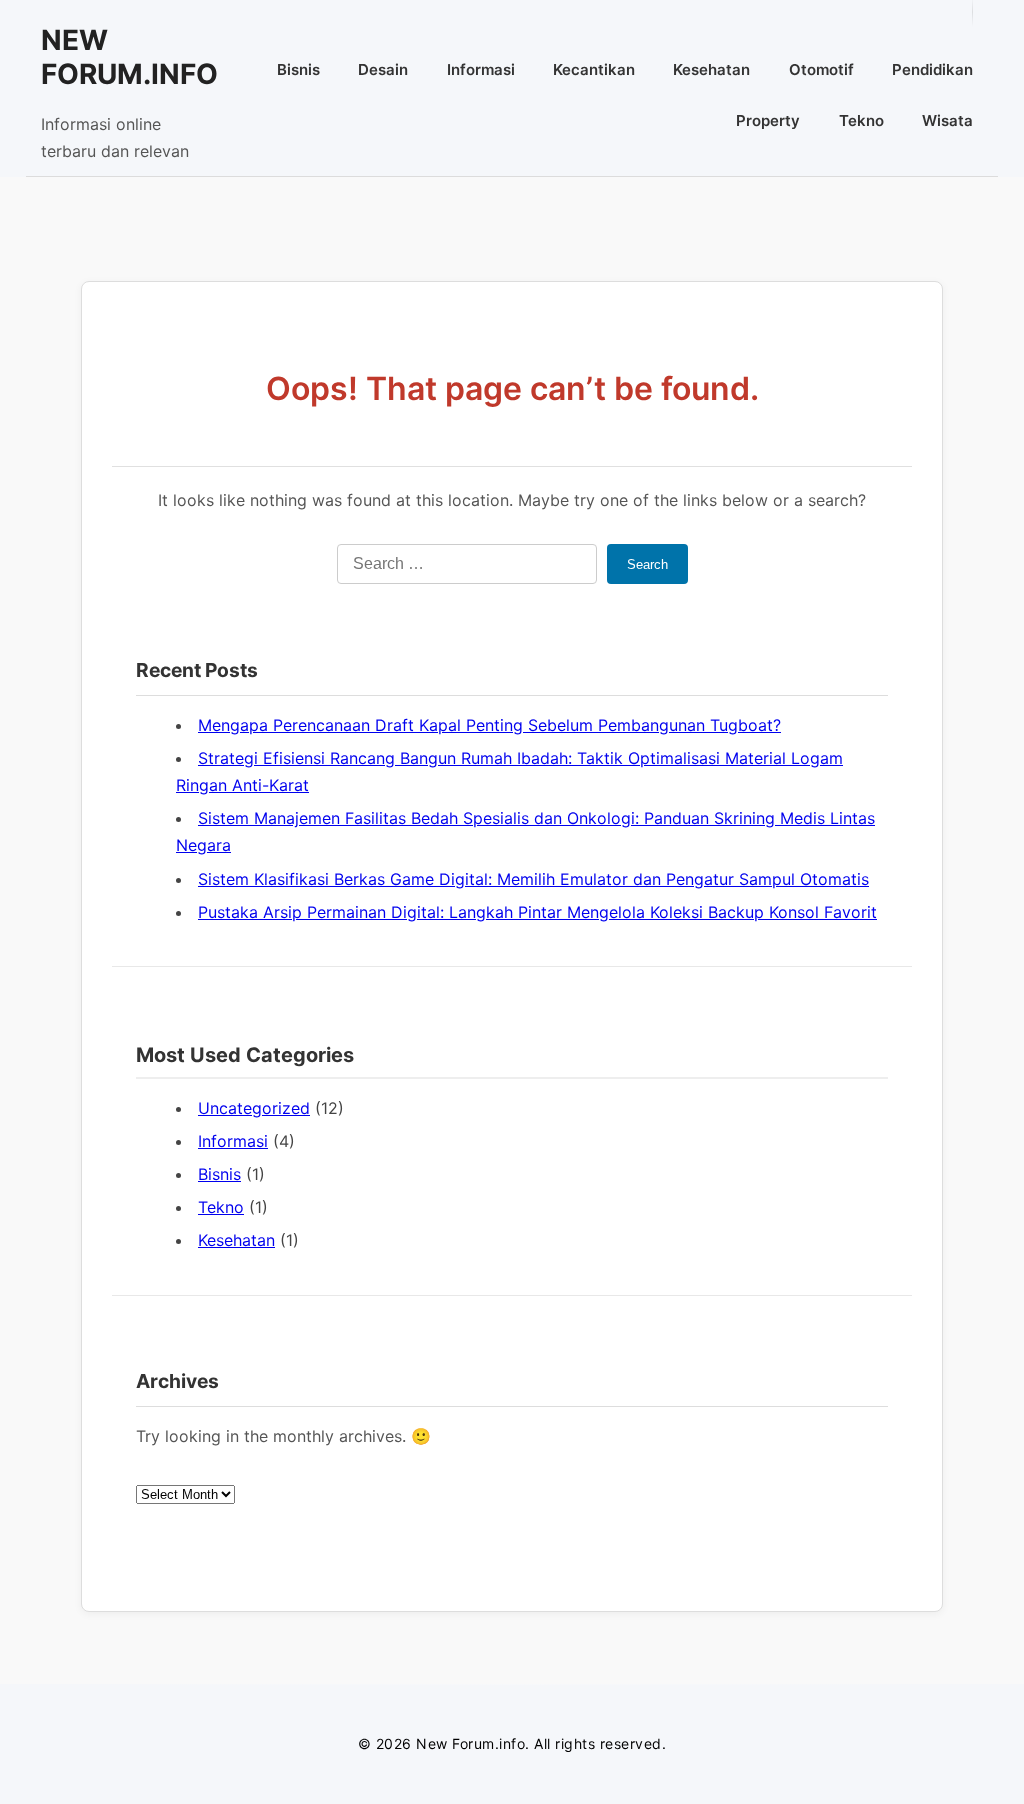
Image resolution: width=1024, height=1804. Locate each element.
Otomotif (821, 69)
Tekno (861, 120)
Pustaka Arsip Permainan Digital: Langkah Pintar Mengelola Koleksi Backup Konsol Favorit (537, 912)
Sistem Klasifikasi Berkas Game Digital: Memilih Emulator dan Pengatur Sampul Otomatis (533, 879)
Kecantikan (594, 69)
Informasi (481, 69)
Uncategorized (254, 1108)
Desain (383, 69)
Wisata (947, 120)
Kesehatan (711, 69)
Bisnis (298, 69)
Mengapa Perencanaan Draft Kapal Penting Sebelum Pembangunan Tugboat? (489, 725)
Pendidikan (932, 69)
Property (768, 120)
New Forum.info (129, 57)
